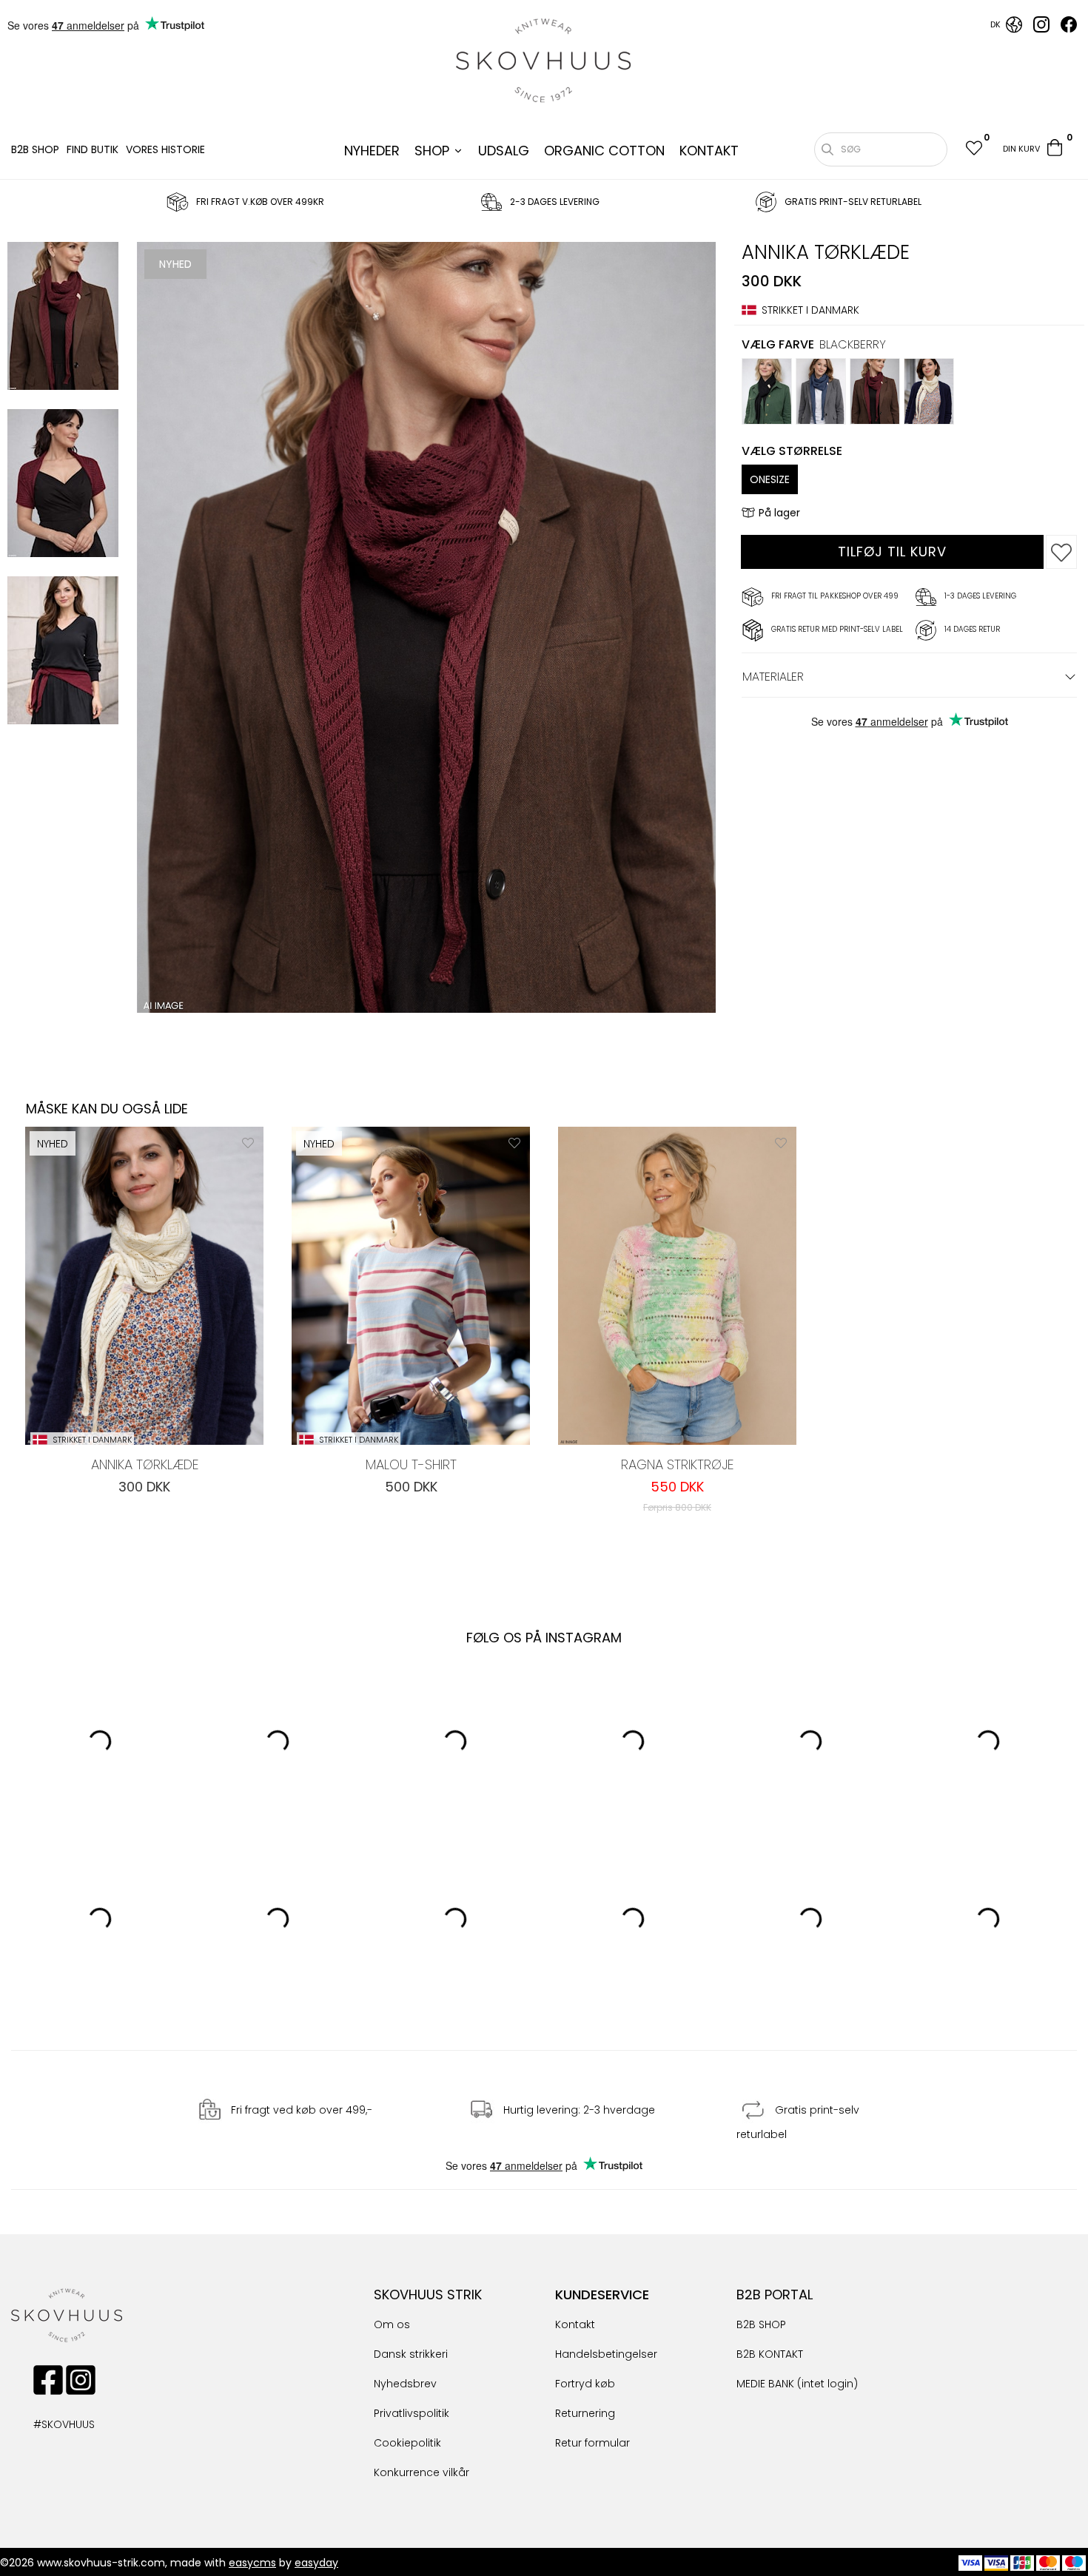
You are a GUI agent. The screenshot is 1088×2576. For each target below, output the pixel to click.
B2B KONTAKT (770, 2354)
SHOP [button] (432, 151)
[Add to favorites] (1061, 552)
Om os (392, 2324)
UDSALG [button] (504, 151)
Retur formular (592, 2443)
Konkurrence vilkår (422, 2472)
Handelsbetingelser (606, 2354)
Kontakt (575, 2324)
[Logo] (544, 61)
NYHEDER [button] (372, 151)
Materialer (773, 677)
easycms (252, 2563)
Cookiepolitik (407, 2443)
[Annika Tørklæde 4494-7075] (63, 318)
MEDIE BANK (765, 2384)
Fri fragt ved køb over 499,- (302, 2110)
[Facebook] (1069, 29)
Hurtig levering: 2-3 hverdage (579, 2110)
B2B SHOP (35, 149)
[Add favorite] (248, 1142)
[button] (973, 150)
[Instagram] (1041, 29)
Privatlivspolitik (412, 2413)
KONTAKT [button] (709, 151)
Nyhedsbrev (405, 2384)
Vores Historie (165, 149)
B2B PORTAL (775, 2295)
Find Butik (93, 149)
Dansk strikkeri (411, 2354)
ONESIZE (770, 479)
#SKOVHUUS (48, 2424)
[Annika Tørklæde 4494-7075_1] (63, 485)
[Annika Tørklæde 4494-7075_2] (63, 653)
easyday (316, 2563)
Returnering (585, 2413)
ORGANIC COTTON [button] (604, 151)
